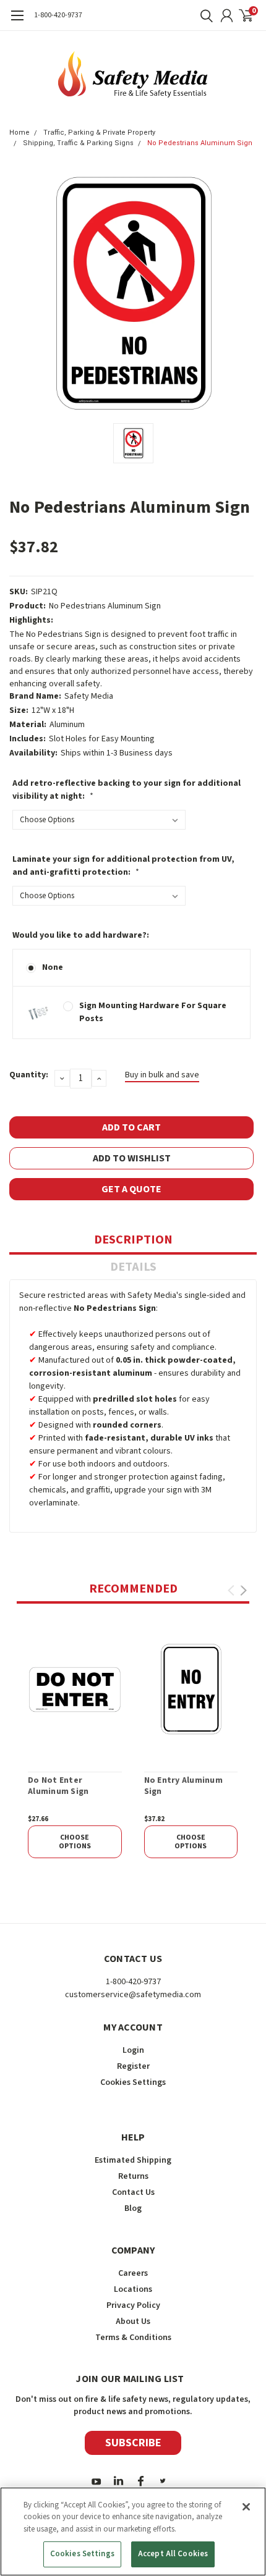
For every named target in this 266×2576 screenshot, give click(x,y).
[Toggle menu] (17, 22)
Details (133, 1267)
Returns (133, 2176)
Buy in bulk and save (162, 1075)
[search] (204, 15)
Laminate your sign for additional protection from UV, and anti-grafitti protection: (123, 866)
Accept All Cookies (173, 2554)
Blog (133, 2208)
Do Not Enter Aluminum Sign (58, 1786)
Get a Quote (131, 1189)
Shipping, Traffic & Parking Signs (78, 143)
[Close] (246, 2507)
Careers (133, 2273)
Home (19, 133)
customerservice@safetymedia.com (133, 1995)
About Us (133, 2321)
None (53, 967)
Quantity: (29, 1075)
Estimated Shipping (133, 2160)
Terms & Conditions (133, 2338)
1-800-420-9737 (58, 15)
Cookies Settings (82, 2554)
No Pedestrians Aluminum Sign (200, 143)
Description (133, 1240)
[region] (133, 2532)
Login (133, 2050)
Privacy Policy (133, 2305)
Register (133, 2066)
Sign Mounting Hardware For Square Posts (153, 1012)
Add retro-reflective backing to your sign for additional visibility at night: (127, 790)
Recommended (133, 1589)
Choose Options (75, 1842)
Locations (133, 2289)
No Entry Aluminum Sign (183, 1786)
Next (243, 1590)
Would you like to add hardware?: (81, 935)
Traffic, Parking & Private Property (99, 133)
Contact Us (133, 2192)
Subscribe (133, 2443)
